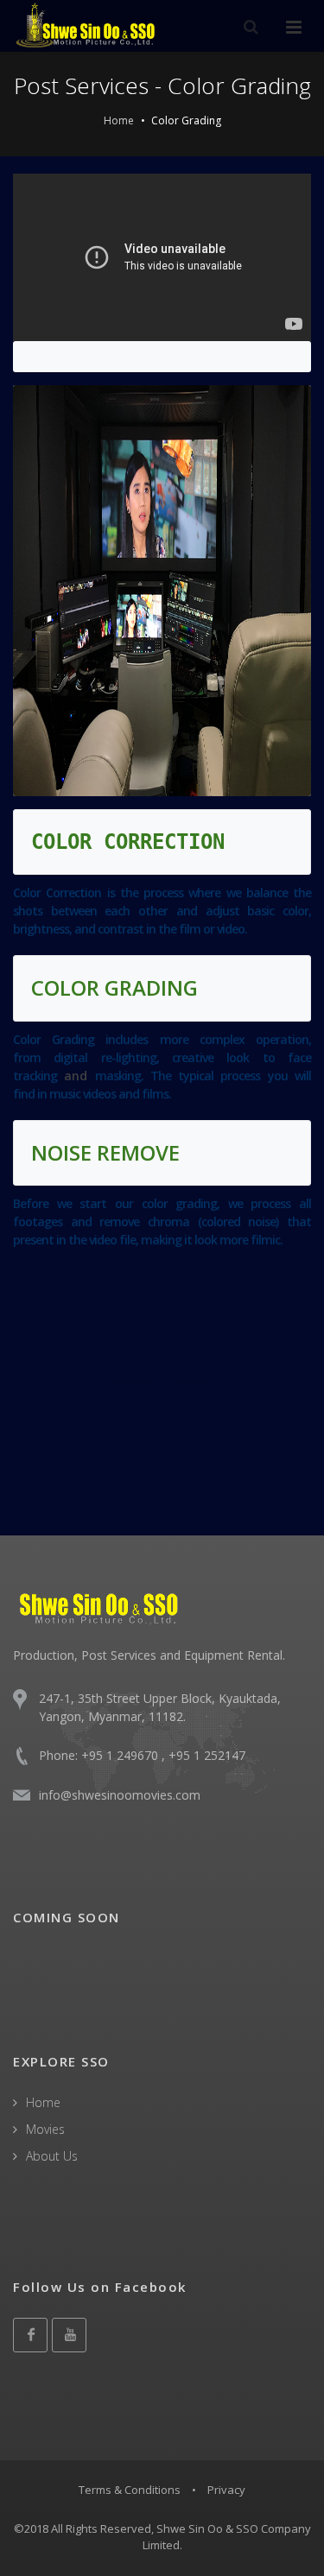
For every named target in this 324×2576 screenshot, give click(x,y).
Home (119, 120)
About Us (52, 2156)
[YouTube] (69, 2335)
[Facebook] (30, 2335)
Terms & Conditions (130, 2490)
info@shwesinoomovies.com (120, 1795)
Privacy (226, 2490)
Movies (45, 2129)
